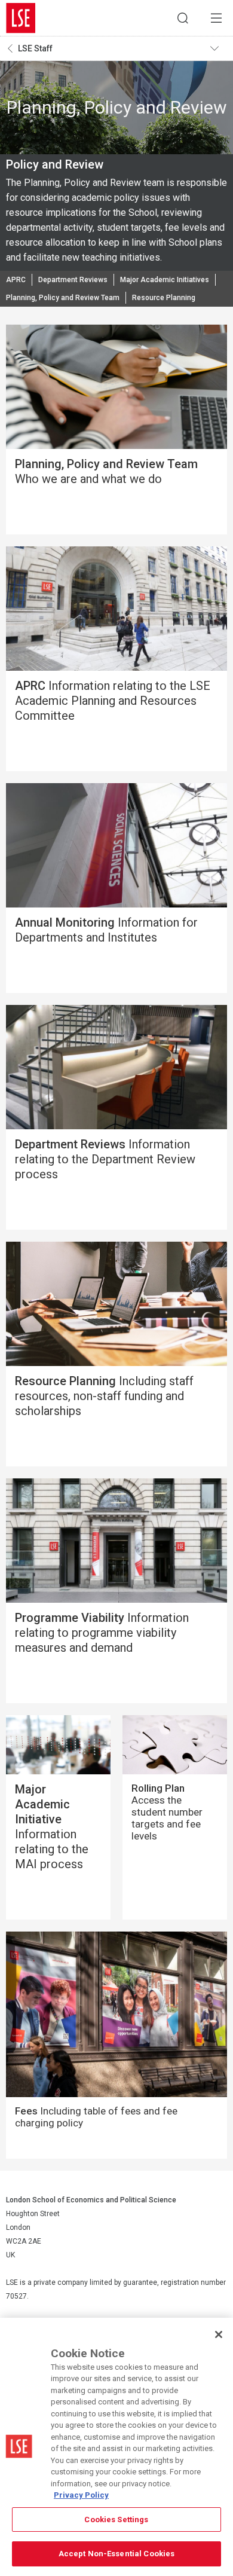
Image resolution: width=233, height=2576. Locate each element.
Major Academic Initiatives (165, 280)
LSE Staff (35, 48)
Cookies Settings (116, 2520)
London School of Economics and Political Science (21, 18)
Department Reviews (73, 280)
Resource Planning (164, 298)
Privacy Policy (81, 2495)
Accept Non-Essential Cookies (117, 2554)
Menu (216, 18)
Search (183, 18)
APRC (16, 280)
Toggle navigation (219, 48)
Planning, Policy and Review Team (63, 298)
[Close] (219, 2334)
